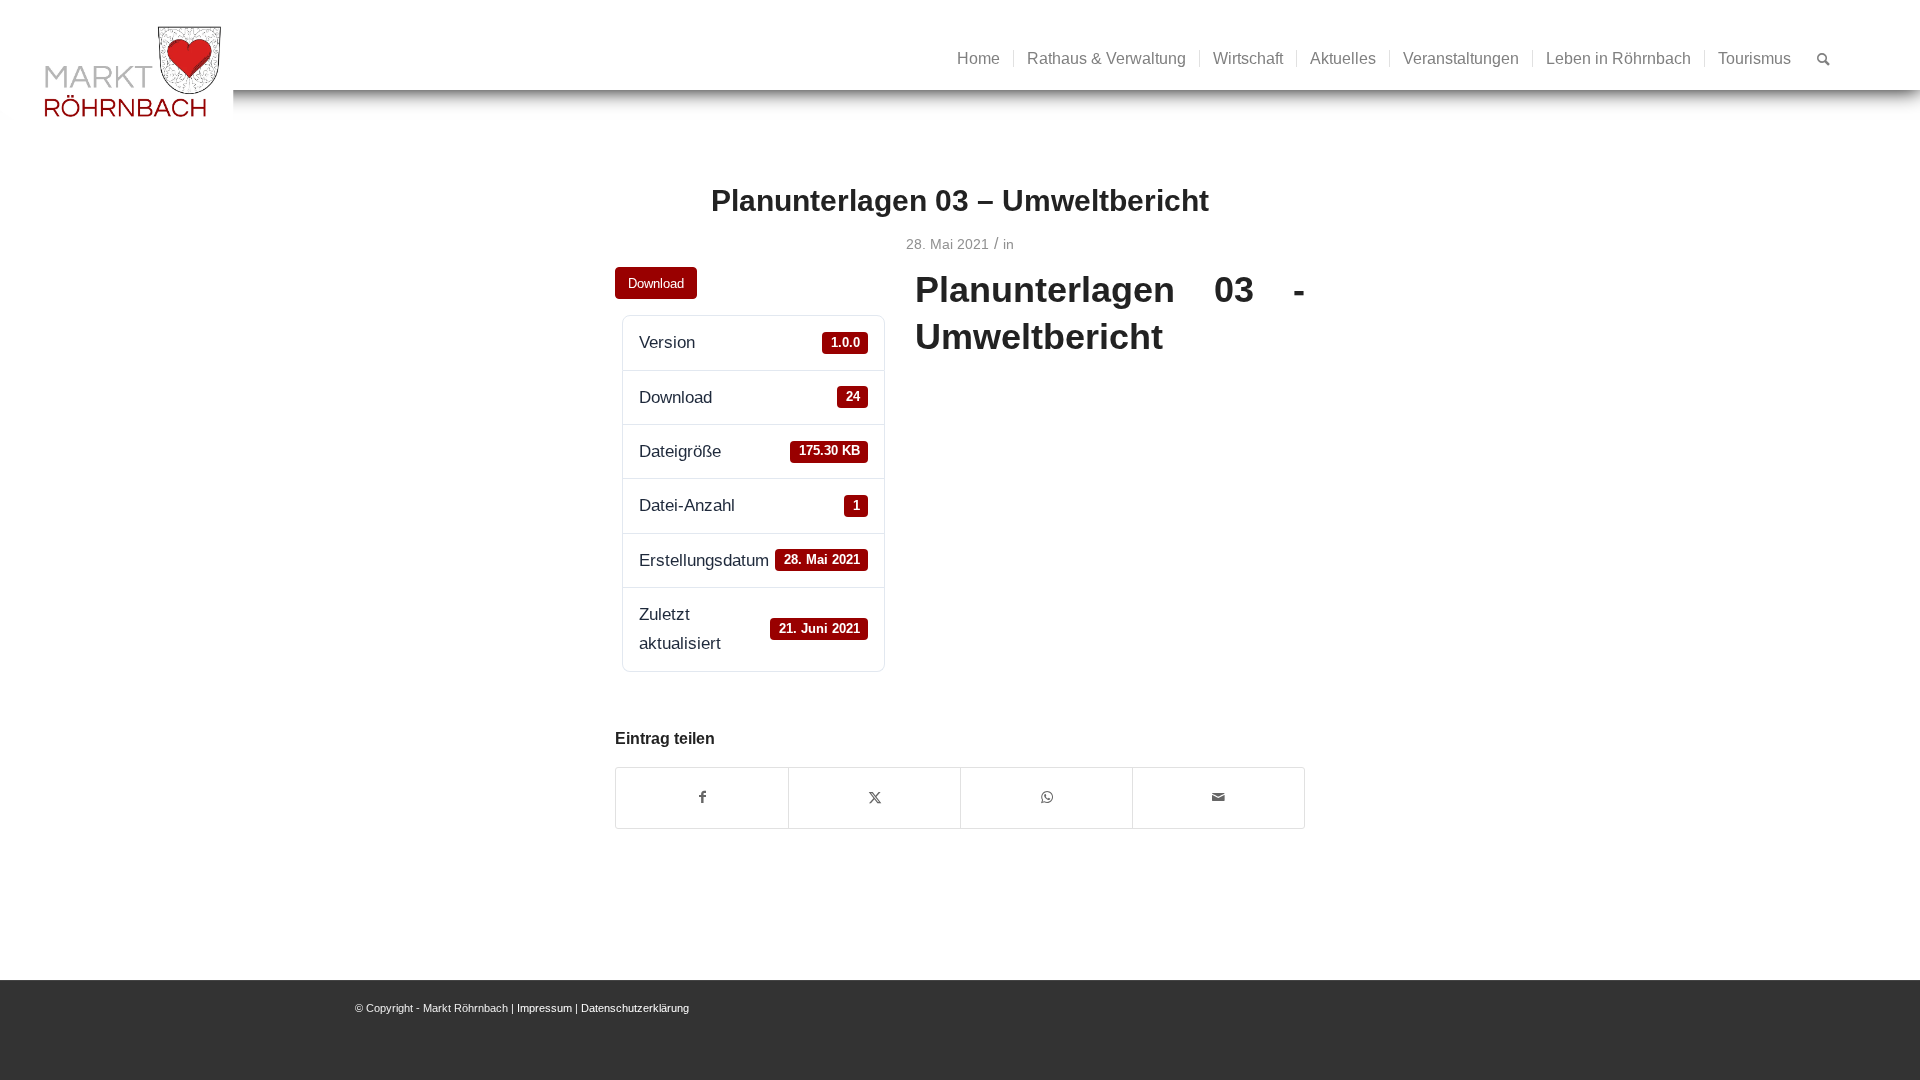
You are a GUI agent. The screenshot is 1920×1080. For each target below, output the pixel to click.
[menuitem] (978, 59)
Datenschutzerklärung (635, 1008)
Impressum (544, 1008)
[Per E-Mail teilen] (1218, 797)
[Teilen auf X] (874, 797)
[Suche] (1823, 59)
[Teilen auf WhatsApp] (1046, 797)
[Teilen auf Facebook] (702, 797)
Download (656, 283)
